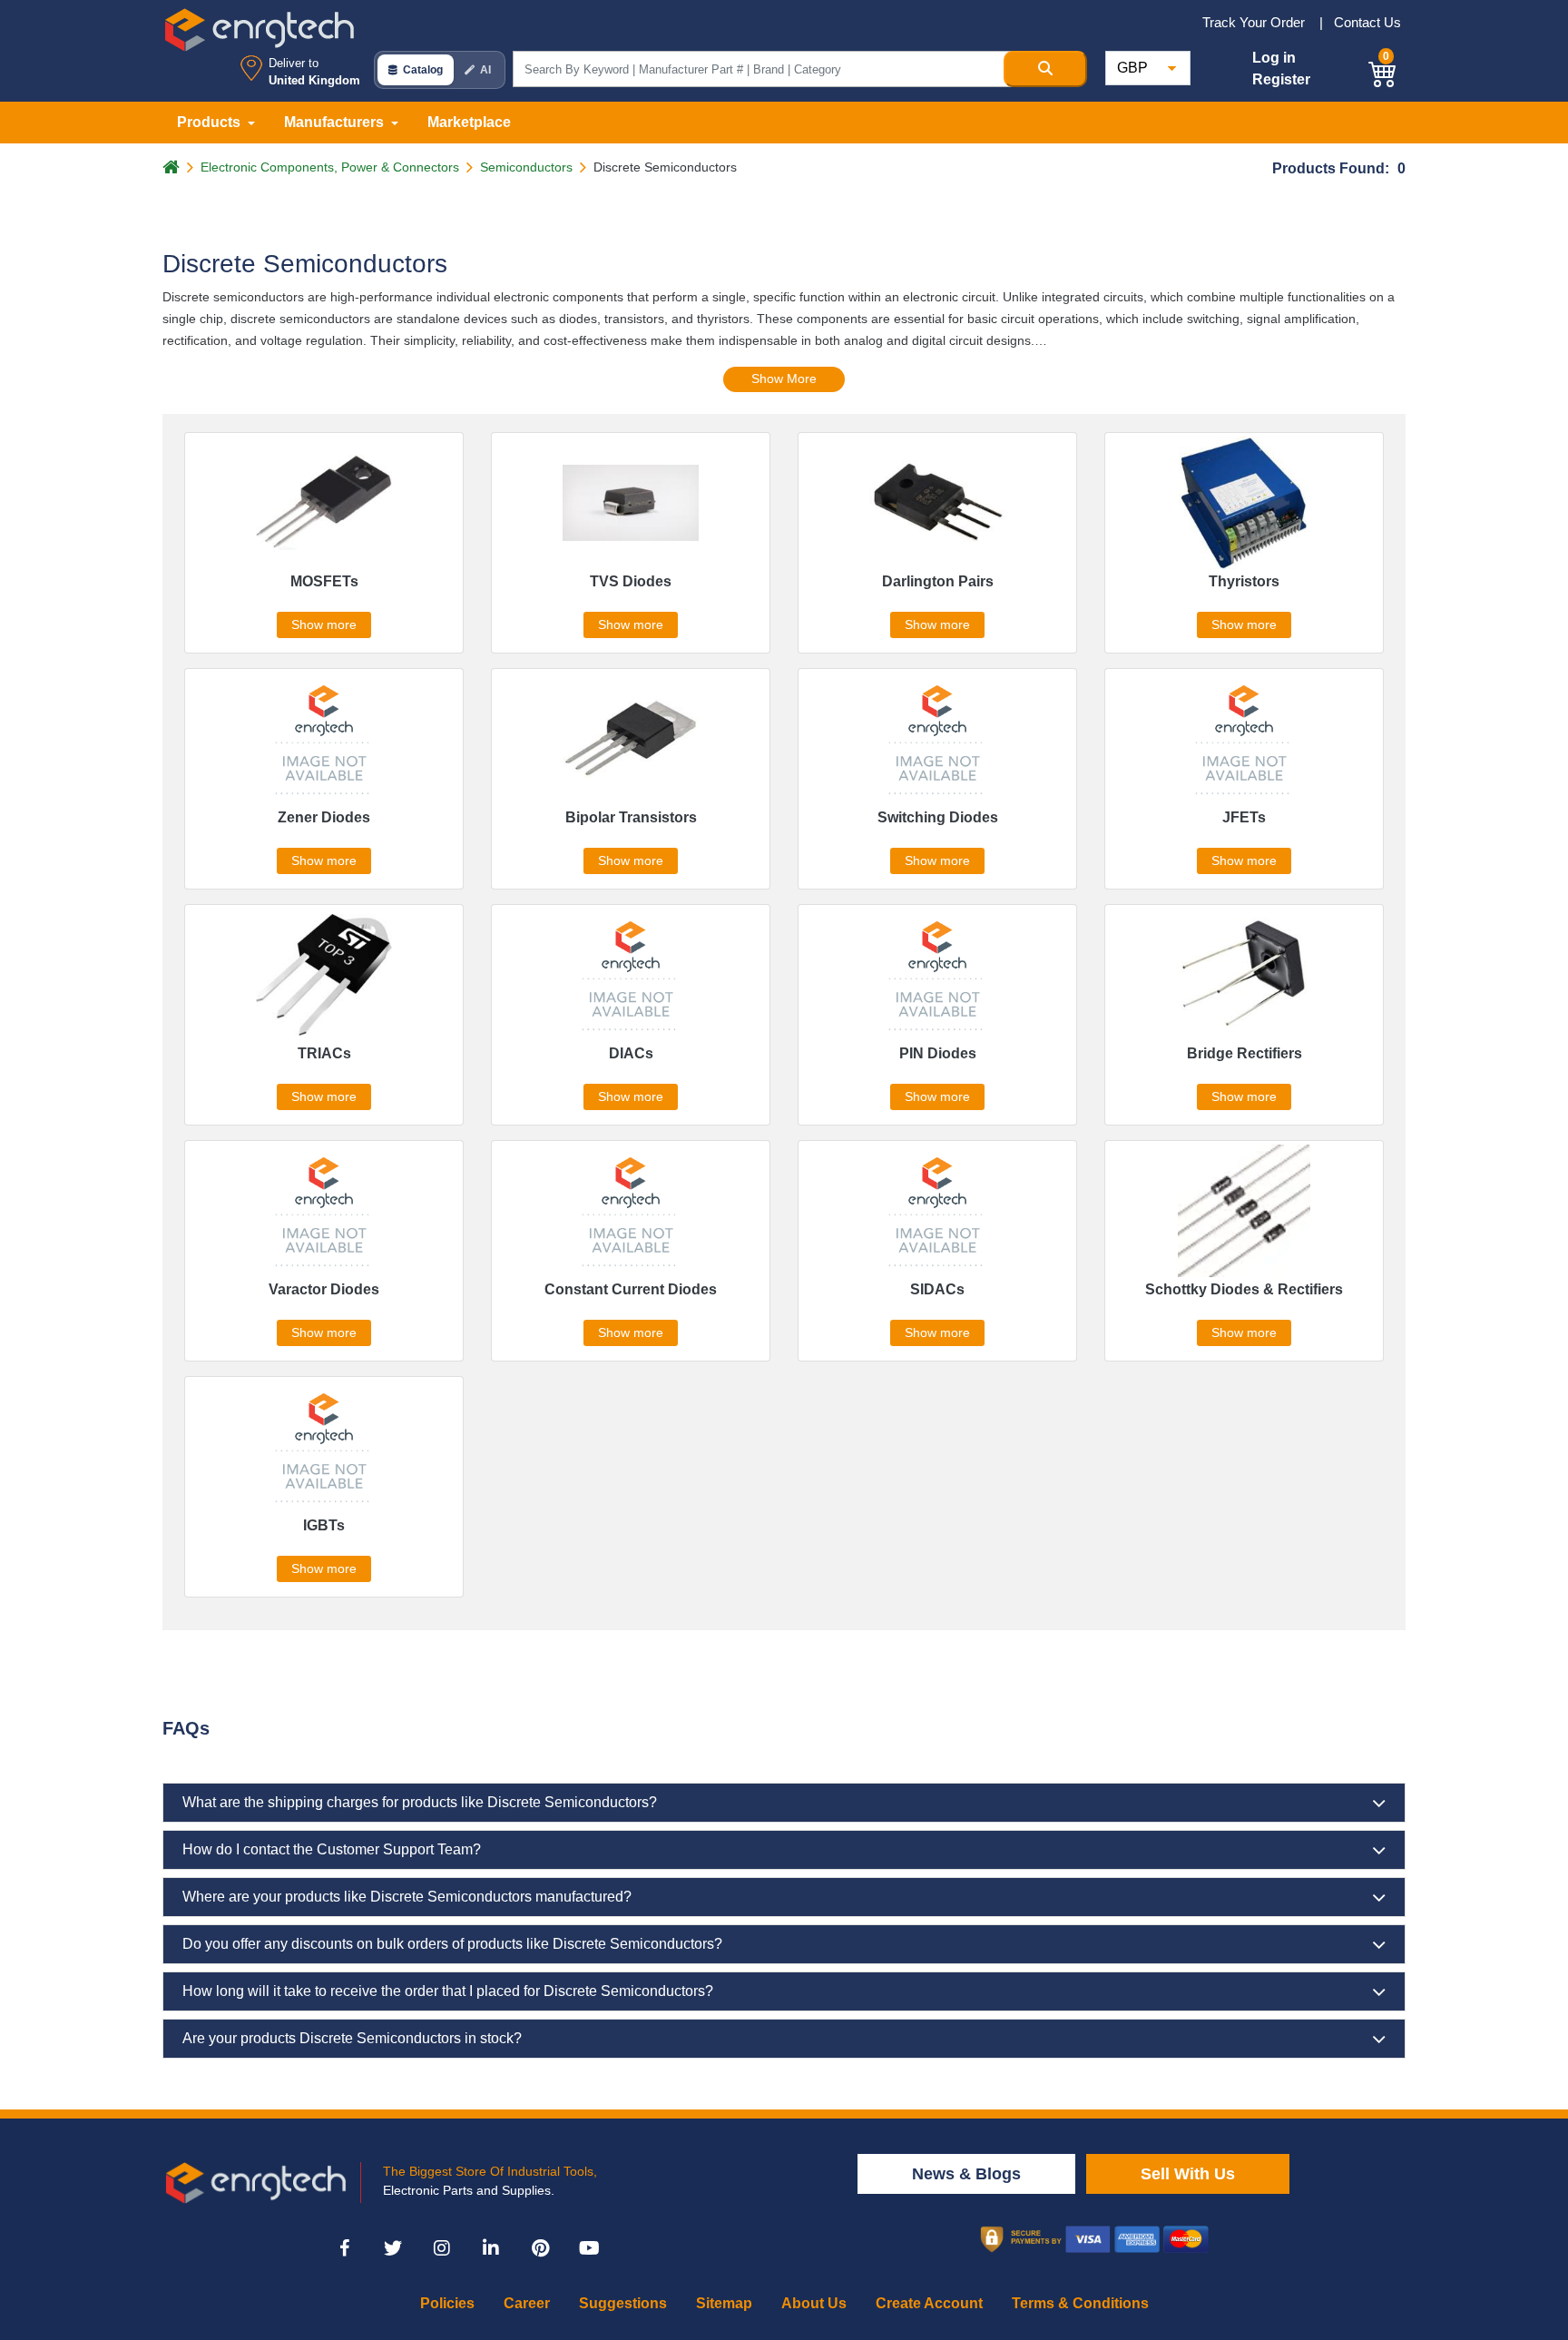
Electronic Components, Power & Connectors (330, 167)
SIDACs (937, 1289)
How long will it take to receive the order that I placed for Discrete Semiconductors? (448, 1991)
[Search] (1045, 69)
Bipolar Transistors (631, 817)
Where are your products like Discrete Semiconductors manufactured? (407, 1897)
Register (1281, 79)
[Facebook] (344, 2248)
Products (211, 122)
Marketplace (469, 122)
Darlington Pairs (938, 581)
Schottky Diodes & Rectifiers (1244, 1289)
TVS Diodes (631, 581)
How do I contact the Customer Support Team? (332, 1849)
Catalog (423, 70)
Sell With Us (1188, 2174)
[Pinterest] (540, 2248)
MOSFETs (324, 581)
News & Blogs (966, 2174)
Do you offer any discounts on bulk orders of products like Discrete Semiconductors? (452, 1944)
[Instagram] (442, 2248)
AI (485, 70)
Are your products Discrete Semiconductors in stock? (352, 2038)
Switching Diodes (938, 817)
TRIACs (324, 1053)
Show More (784, 379)
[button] (1383, 71)
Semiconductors (526, 167)
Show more (324, 624)
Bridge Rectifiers (1245, 1053)
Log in (1274, 58)
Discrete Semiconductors (665, 167)
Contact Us (1367, 22)
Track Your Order (1255, 22)
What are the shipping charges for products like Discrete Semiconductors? (420, 1802)
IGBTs (324, 1525)
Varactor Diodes (324, 1289)
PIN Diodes (938, 1053)
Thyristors (1244, 581)
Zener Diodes (324, 817)
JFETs (1244, 817)
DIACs (631, 1053)
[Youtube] (589, 2248)
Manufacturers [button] (336, 122)
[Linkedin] (491, 2248)
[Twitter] (393, 2248)
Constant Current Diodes (631, 1289)
